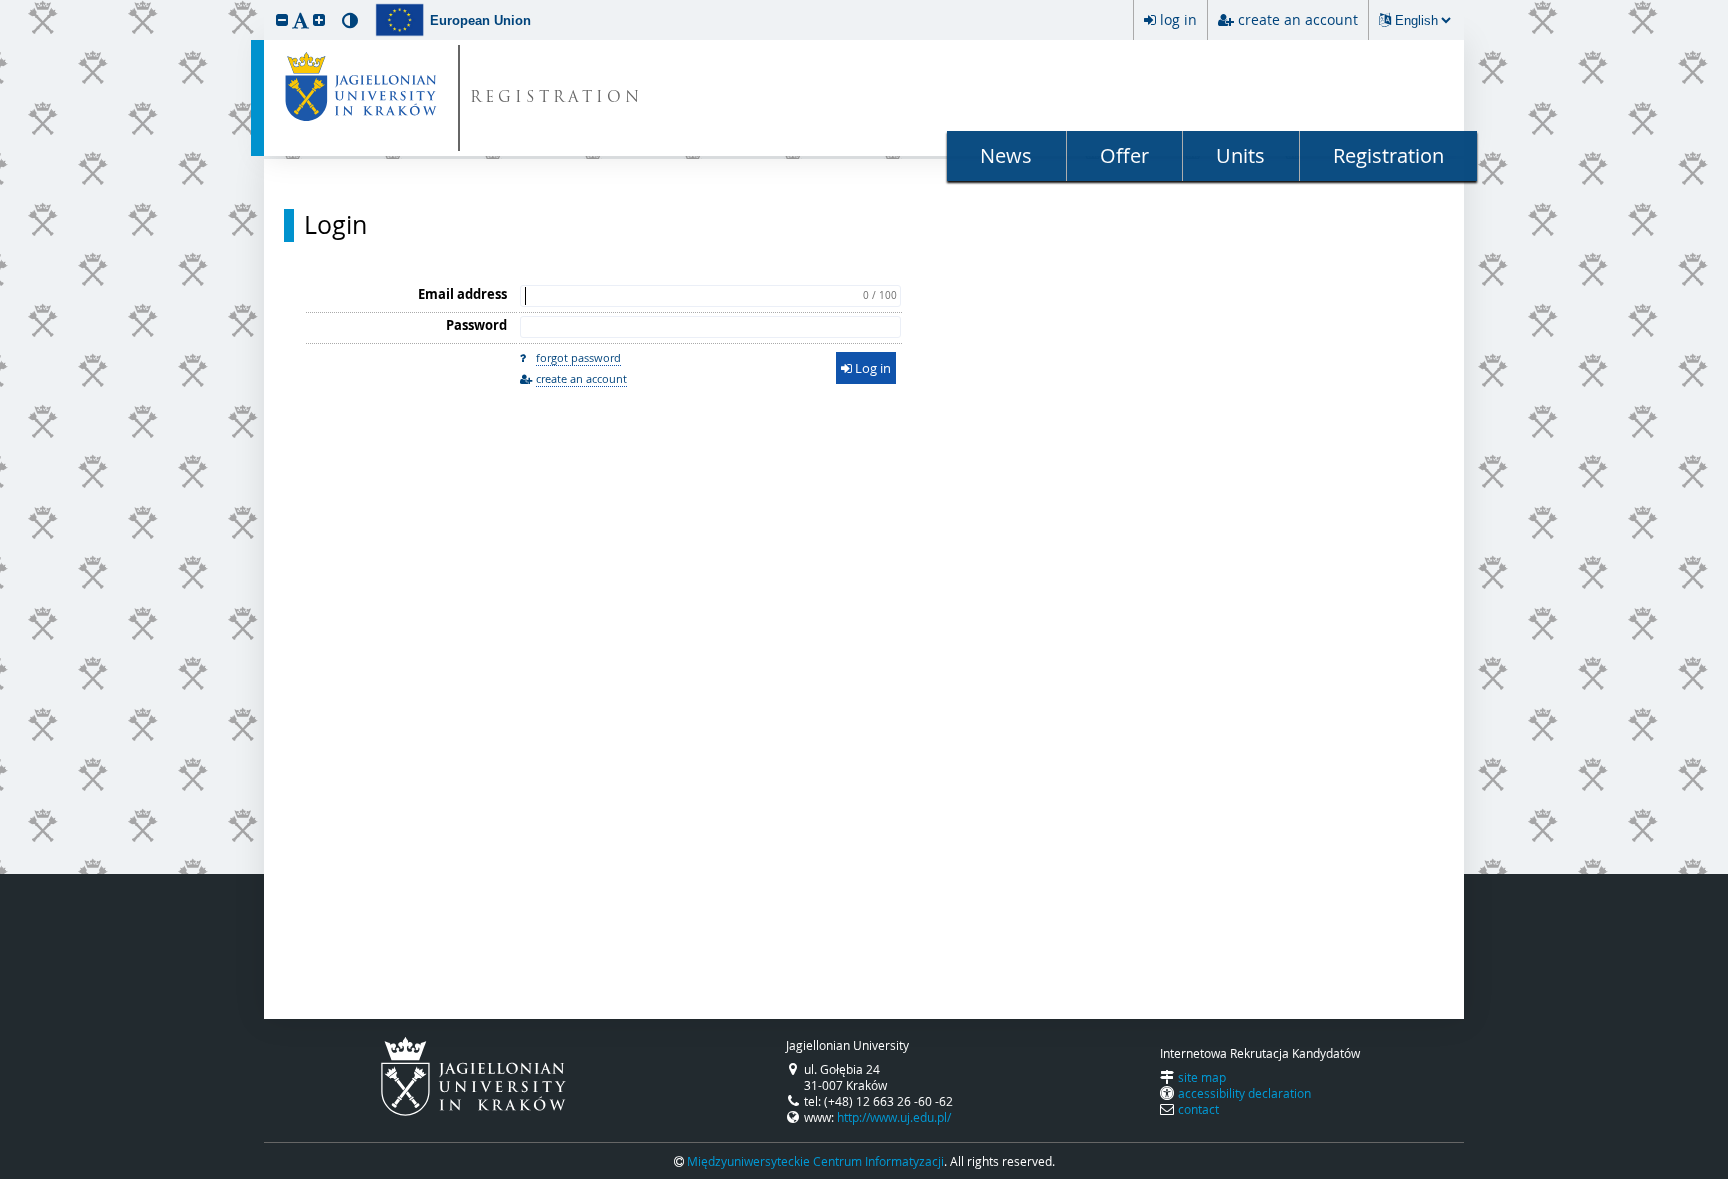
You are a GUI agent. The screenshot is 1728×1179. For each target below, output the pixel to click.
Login (335, 225)
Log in (871, 368)
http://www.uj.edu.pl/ (894, 1117)
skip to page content (5, 5)
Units (1240, 155)
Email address (462, 294)
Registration (1388, 155)
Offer (1124, 155)
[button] (282, 19)
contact (1198, 1109)
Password (476, 325)
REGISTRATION (556, 98)
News (1006, 155)
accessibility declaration (1244, 1093)
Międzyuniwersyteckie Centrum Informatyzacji (815, 1161)
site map (1202, 1077)
